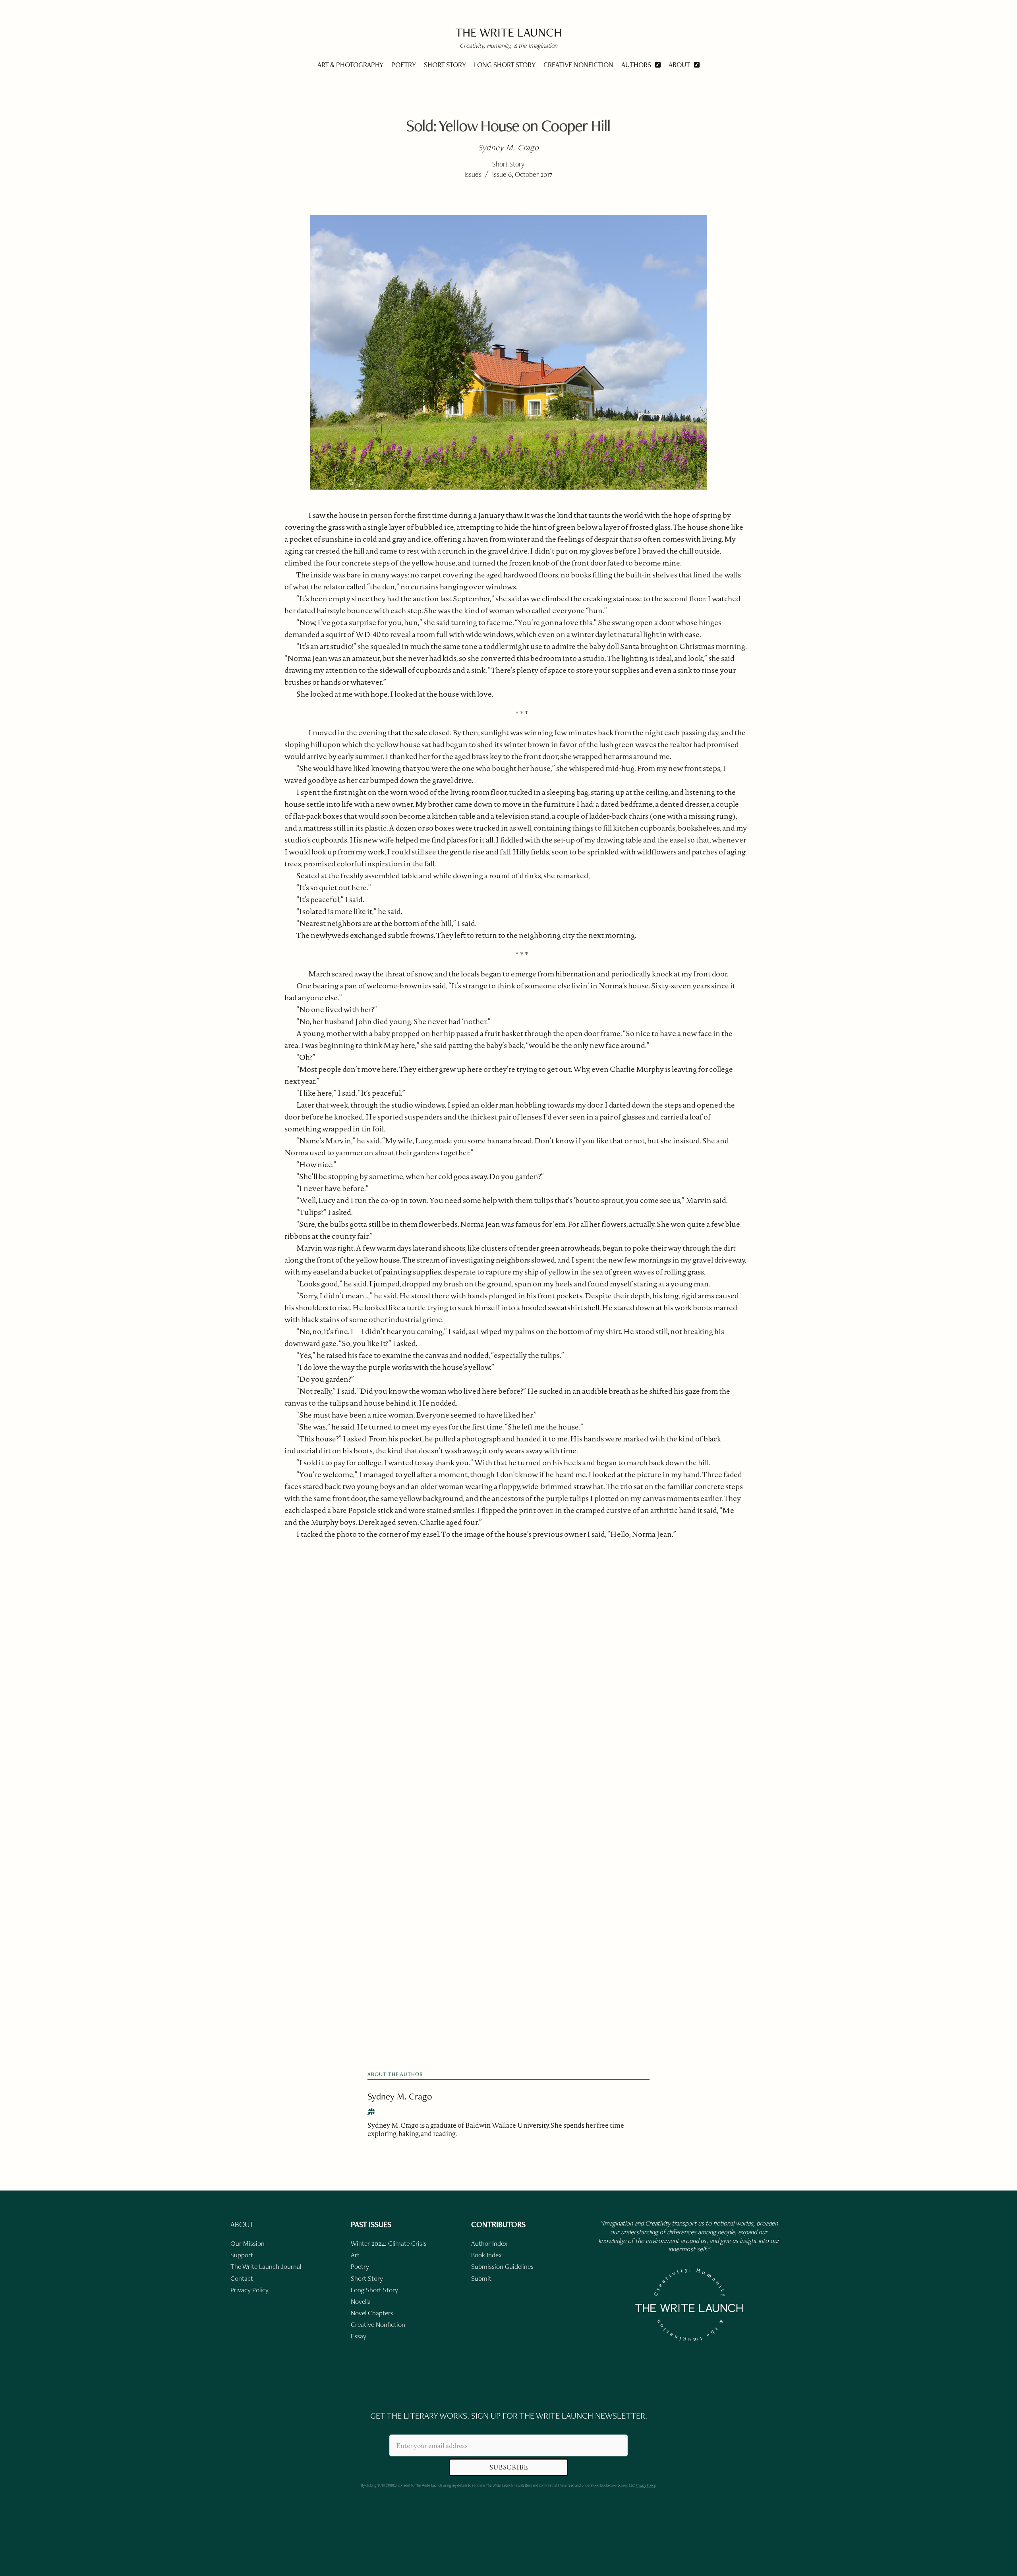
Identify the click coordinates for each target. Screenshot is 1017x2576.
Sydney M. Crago (400, 2096)
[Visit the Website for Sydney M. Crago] (371, 2112)
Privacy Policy (645, 2485)
